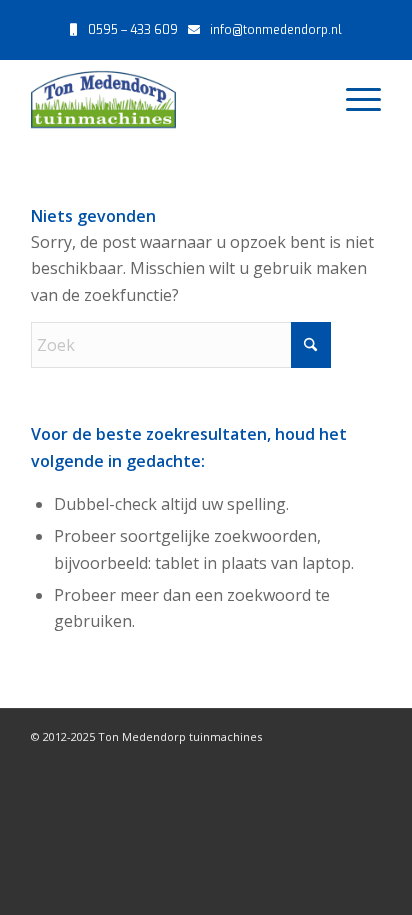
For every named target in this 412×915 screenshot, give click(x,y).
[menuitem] (353, 99)
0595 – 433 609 (133, 30)
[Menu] (353, 99)
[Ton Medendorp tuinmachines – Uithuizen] (171, 99)
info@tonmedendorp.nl (276, 30)
